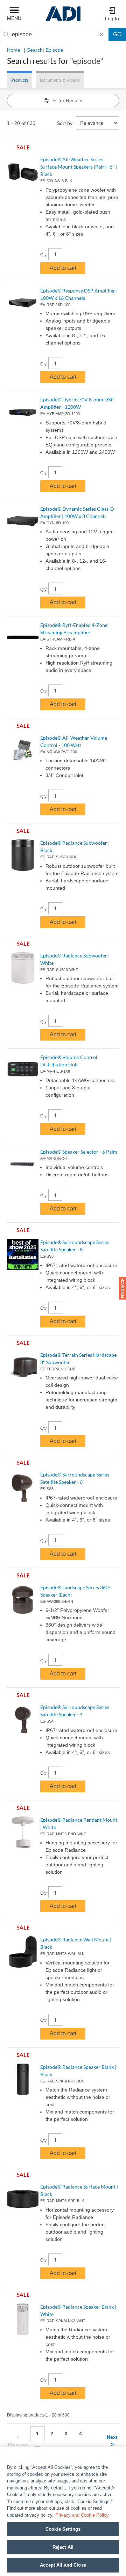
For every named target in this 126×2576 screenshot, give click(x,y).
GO (117, 34)
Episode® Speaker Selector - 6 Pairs (79, 1152)
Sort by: (65, 123)
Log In (112, 18)
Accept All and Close (63, 2565)
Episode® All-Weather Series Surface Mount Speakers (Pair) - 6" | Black (79, 167)
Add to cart (63, 268)
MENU (14, 18)
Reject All (63, 2547)
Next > (112, 2441)
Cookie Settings (63, 2529)
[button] (122, 1288)
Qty (43, 255)
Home (14, 50)
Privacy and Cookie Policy (82, 2515)
